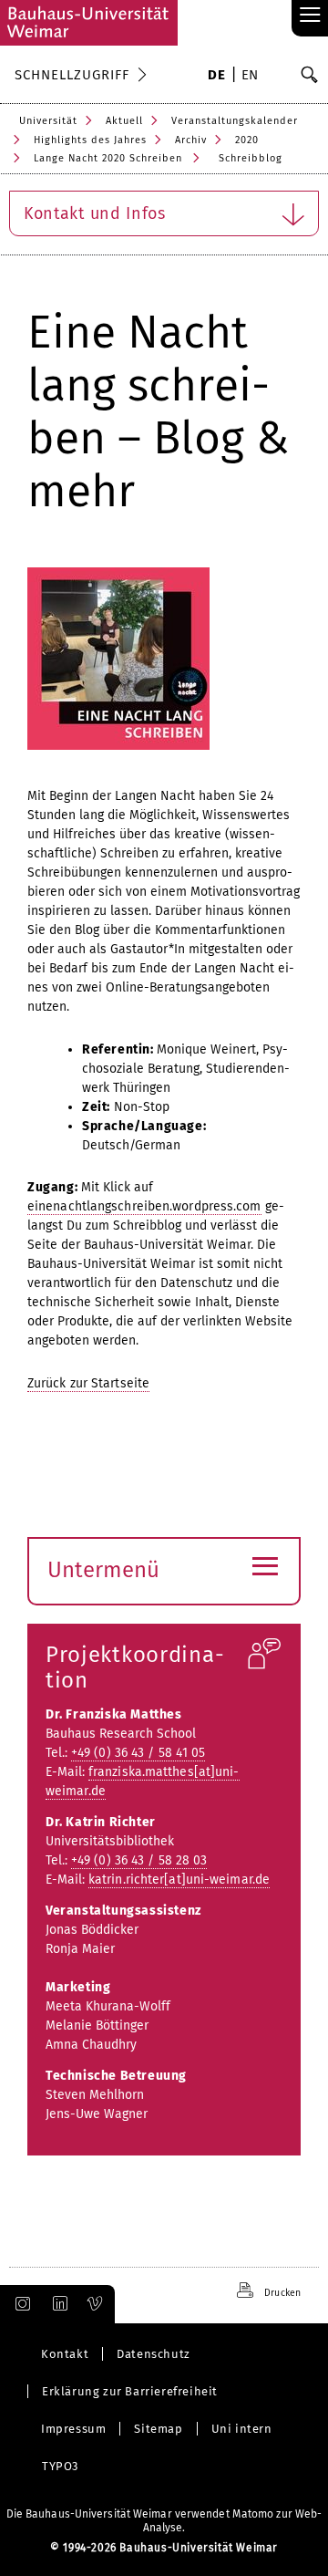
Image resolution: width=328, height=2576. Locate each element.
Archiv (191, 140)
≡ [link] (310, 16)
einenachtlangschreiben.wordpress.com (144, 1206)
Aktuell (124, 121)
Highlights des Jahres (90, 140)
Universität (48, 121)
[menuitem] (216, 77)
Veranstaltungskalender (235, 121)
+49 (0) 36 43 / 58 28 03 (139, 1860)
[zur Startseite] (89, 23)
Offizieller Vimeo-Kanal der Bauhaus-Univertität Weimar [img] (96, 2304)
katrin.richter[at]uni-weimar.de (179, 1880)
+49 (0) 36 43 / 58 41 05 (138, 1753)
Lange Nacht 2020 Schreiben (108, 158)
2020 (247, 140)
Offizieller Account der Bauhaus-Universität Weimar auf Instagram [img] (19, 2304)
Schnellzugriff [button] (72, 75)
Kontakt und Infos (95, 213)
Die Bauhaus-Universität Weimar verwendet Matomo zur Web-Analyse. (164, 2521)
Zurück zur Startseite (88, 1383)
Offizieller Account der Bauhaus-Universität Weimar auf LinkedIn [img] (57, 2304)
